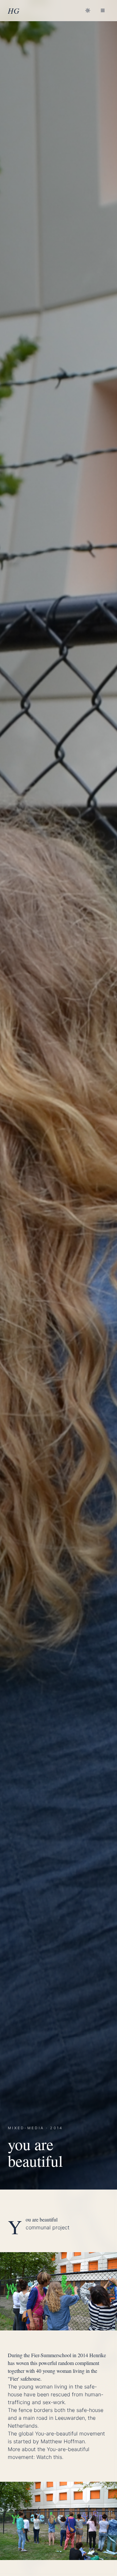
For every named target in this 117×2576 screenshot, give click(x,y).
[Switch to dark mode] (88, 10)
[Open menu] (103, 10)
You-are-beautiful (57, 2433)
